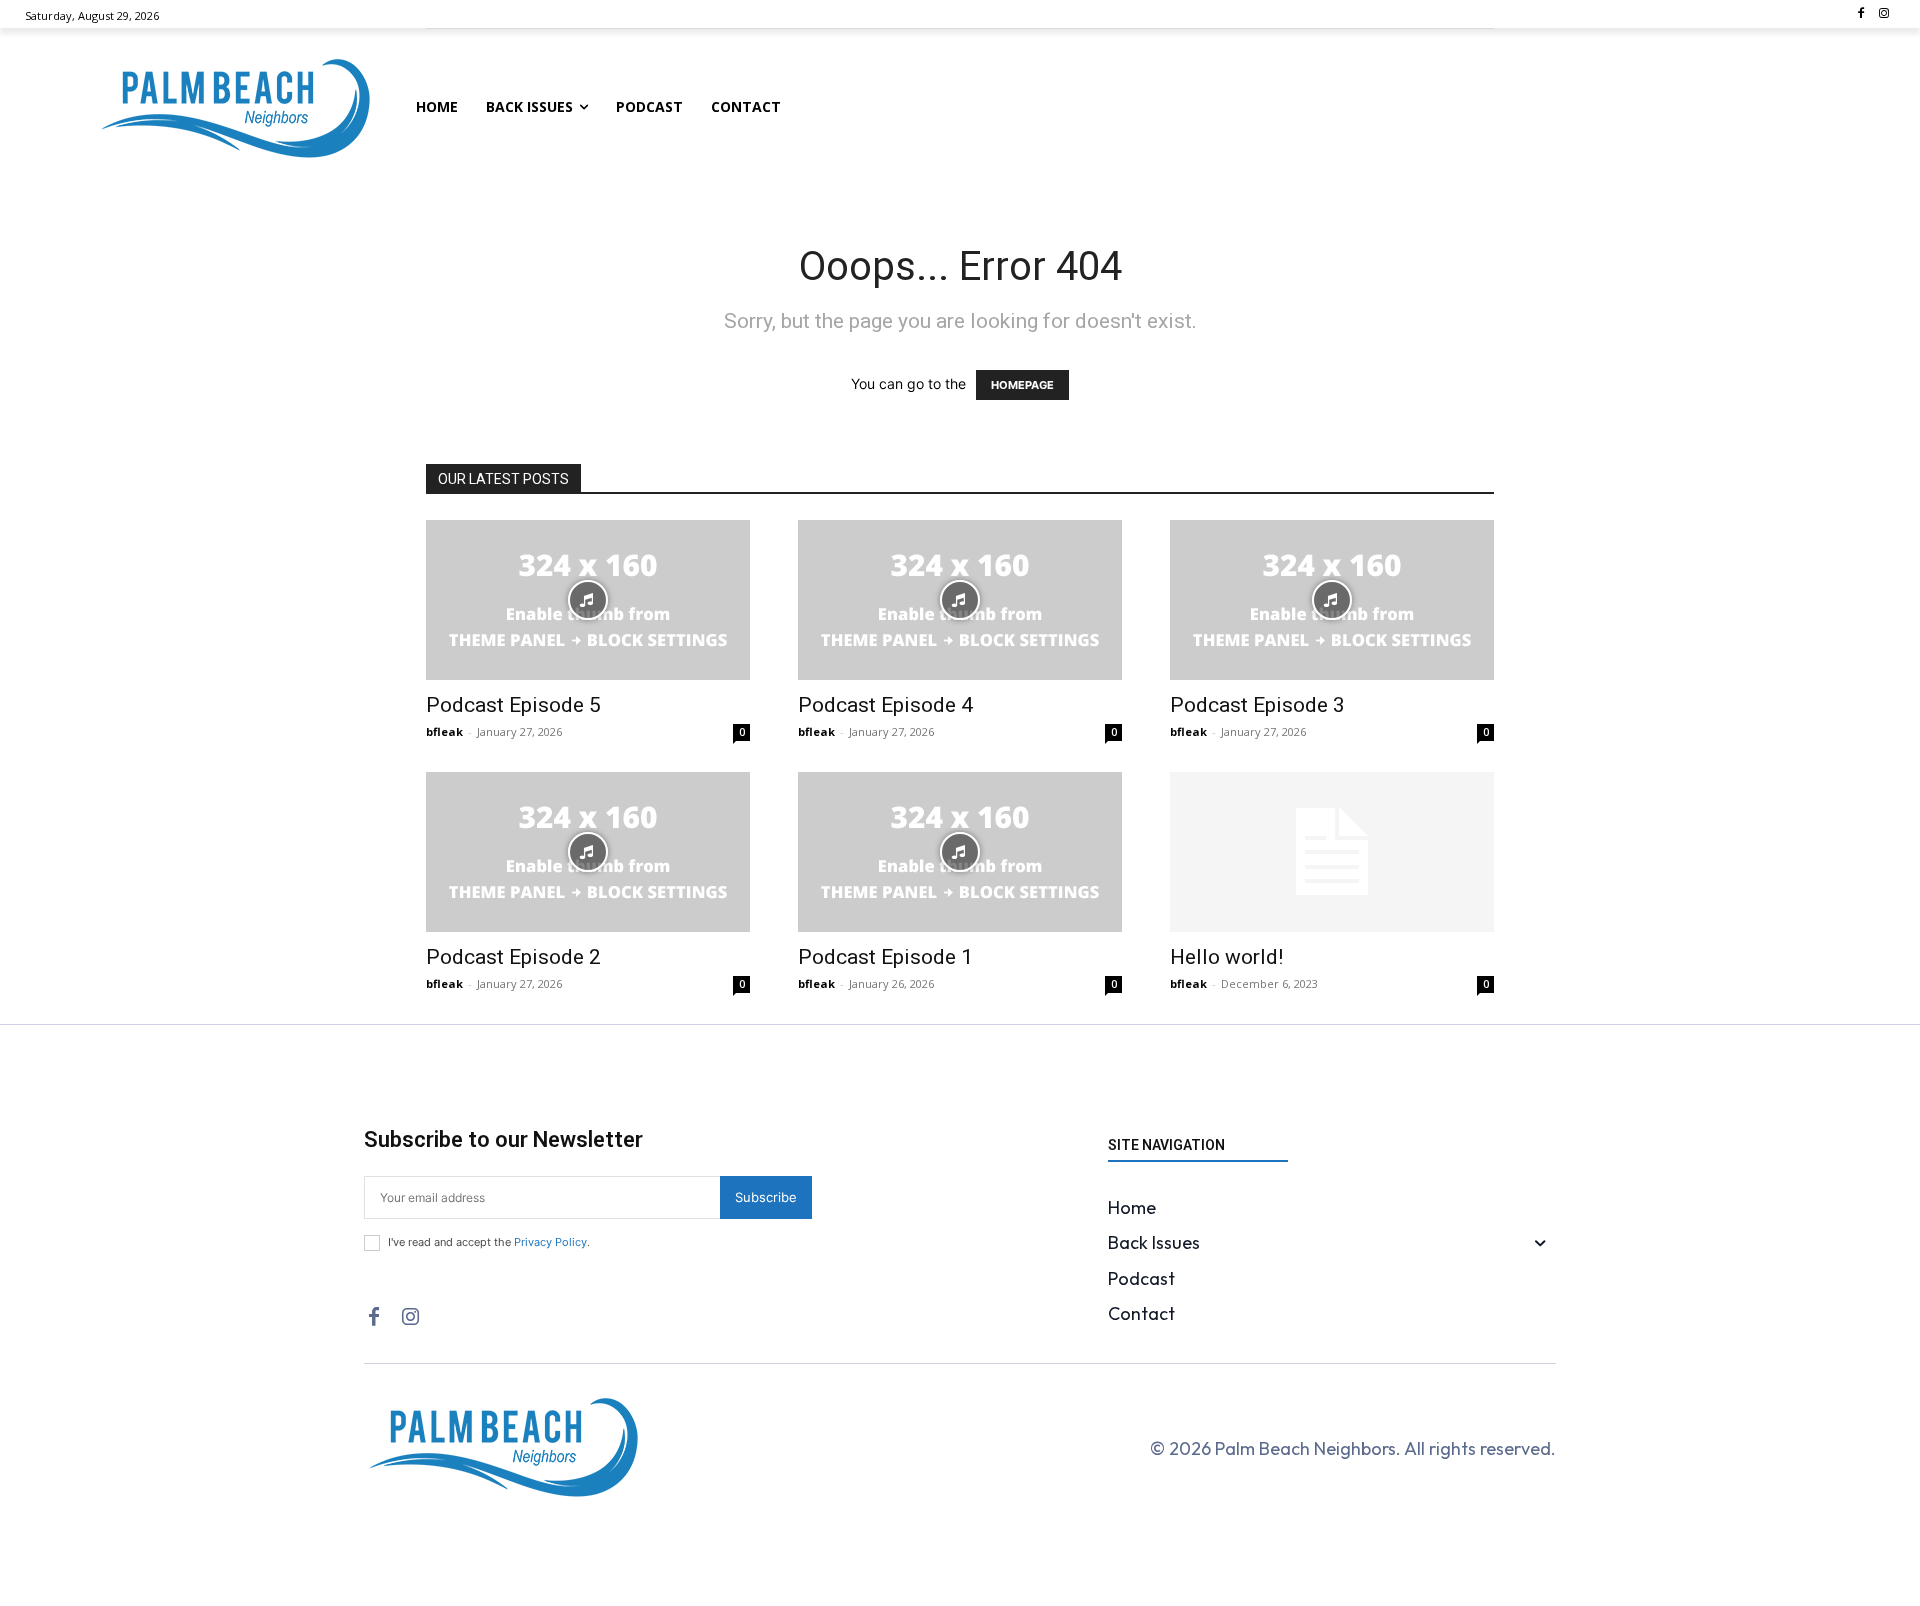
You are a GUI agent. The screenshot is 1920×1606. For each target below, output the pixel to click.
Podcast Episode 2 (513, 957)
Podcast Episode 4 (885, 705)
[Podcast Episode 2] (588, 852)
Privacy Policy (550, 1242)
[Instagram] (1883, 14)
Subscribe (766, 1197)
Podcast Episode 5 (513, 705)
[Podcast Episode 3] (1332, 600)
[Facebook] (1860, 14)
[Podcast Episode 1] (960, 852)
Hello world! (1226, 957)
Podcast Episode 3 (1257, 705)
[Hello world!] (1332, 852)
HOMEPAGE (1022, 385)
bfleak (444, 731)
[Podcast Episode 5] (588, 600)
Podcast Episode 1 (885, 957)
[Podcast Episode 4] (960, 600)
